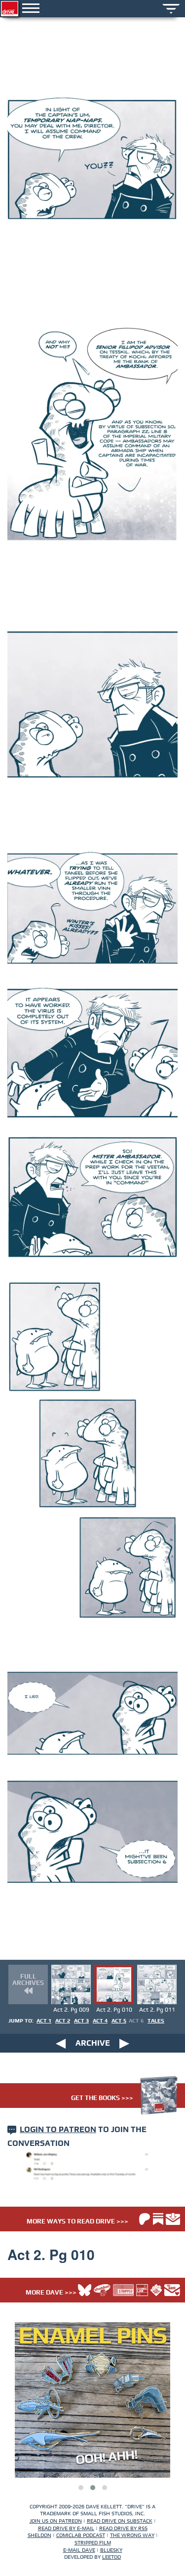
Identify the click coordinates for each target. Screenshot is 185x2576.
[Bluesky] (85, 2290)
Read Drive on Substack (120, 2521)
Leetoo (111, 2557)
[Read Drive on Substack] (158, 2219)
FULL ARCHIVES (28, 1980)
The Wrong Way (132, 2535)
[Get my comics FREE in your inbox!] (173, 2219)
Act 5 (119, 2021)
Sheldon (39, 2535)
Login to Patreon (58, 2130)
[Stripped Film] (123, 2290)
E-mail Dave (79, 2550)
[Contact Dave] (172, 2290)
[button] (81, 2488)
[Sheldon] (102, 2290)
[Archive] (171, 8)
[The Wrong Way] (156, 2290)
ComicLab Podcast (81, 2535)
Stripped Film (93, 2543)
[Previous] (61, 2043)
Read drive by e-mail (66, 2528)
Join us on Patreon (56, 2521)
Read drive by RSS (123, 2528)
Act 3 (81, 2021)
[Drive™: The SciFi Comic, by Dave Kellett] (10, 9)
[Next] (124, 2043)
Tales (156, 2021)
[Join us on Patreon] (145, 2219)
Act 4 (100, 2021)
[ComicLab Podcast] (142, 2290)
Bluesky (111, 2550)
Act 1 (44, 2021)
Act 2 (63, 2021)
